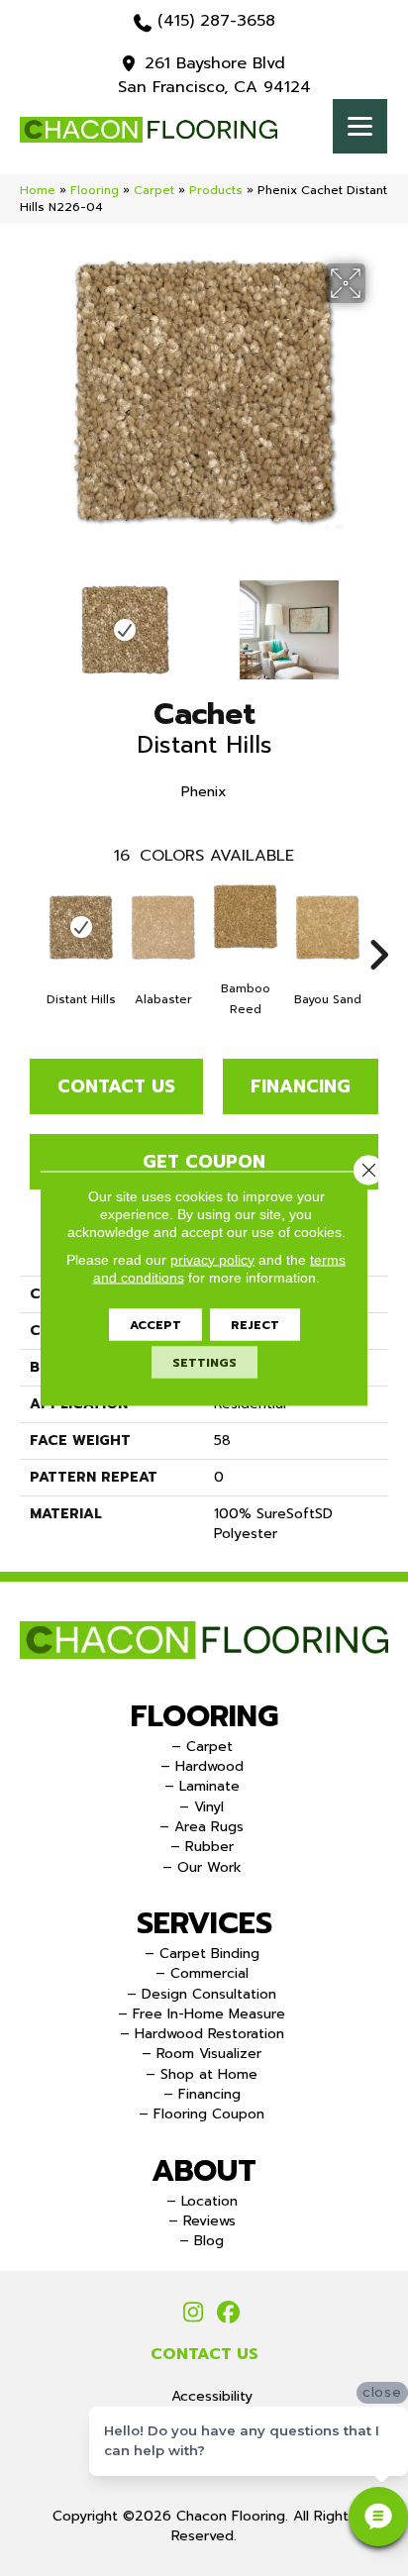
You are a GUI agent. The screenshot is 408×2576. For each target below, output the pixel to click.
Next (378, 620)
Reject (255, 1324)
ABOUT (204, 2171)
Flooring (95, 190)
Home (38, 190)
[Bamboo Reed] (245, 917)
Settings (204, 1362)
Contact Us (116, 1086)
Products (216, 190)
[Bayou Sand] (327, 927)
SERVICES (204, 1923)
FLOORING (204, 1716)
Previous (30, 620)
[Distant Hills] (81, 927)
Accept (155, 1324)
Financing (301, 1086)
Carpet (154, 190)
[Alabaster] (163, 927)
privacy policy (212, 1259)
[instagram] (194, 2314)
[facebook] (228, 2314)
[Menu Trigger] (360, 126)
